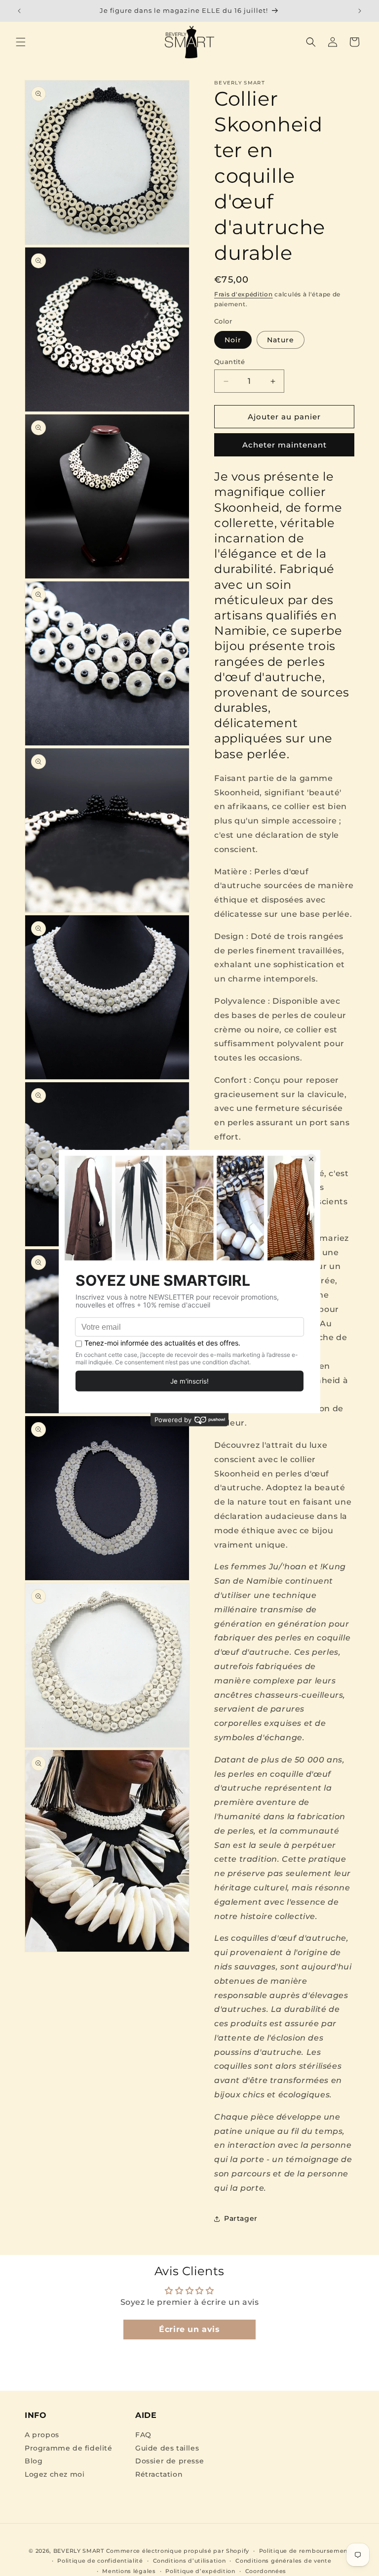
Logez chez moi (55, 2474)
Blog (34, 2461)
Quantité (229, 362)
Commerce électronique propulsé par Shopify (178, 2551)
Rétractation (159, 2474)
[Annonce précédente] (19, 11)
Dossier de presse (170, 2461)
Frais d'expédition (244, 294)
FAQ (143, 2435)
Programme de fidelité (69, 2448)
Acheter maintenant (284, 445)
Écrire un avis (189, 2329)
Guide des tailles (167, 2448)
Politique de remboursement (305, 2551)
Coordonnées (266, 2571)
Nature (281, 340)
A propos (42, 2435)
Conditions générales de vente (283, 2561)
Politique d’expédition (200, 2571)
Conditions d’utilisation (189, 2561)
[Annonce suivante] (360, 11)
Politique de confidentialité (100, 2561)
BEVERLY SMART (79, 2551)
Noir (233, 340)
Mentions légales (129, 2571)
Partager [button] (241, 2218)
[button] (21, 42)
